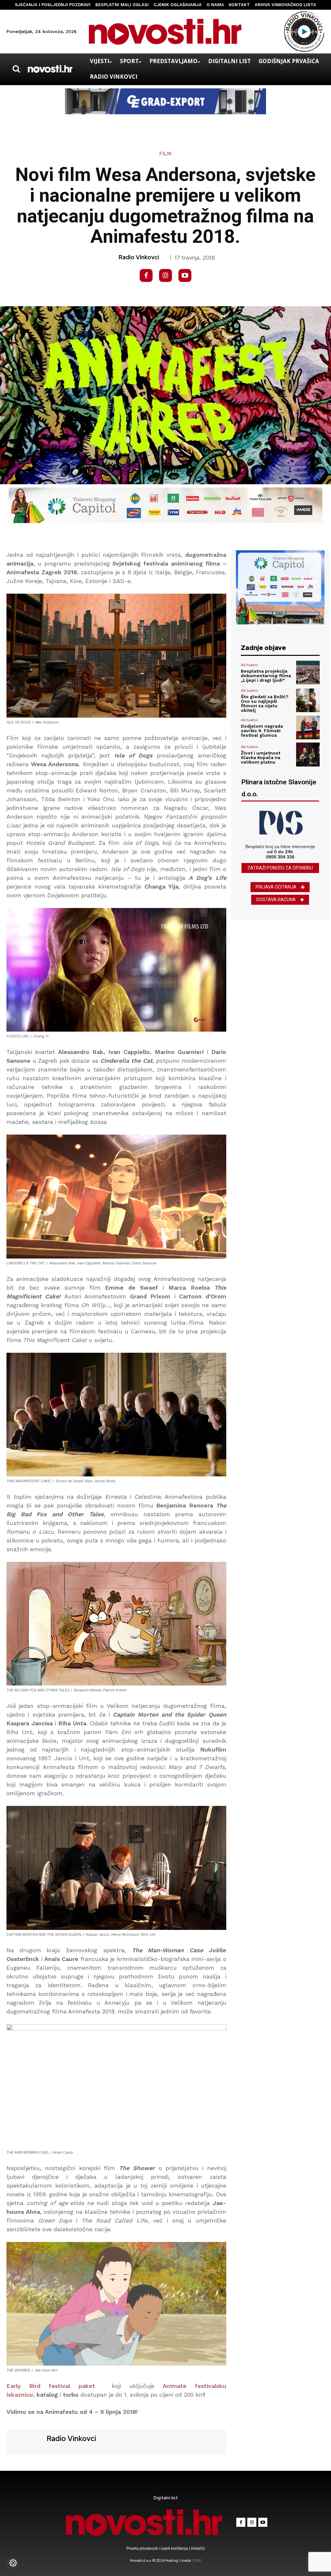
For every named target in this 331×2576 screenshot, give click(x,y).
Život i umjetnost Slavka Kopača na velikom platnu (261, 757)
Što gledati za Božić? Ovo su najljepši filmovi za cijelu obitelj (265, 703)
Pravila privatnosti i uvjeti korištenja (158, 2548)
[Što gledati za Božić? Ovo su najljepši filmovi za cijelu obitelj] (308, 700)
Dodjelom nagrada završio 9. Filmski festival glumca (262, 731)
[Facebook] (146, 275)
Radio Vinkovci (139, 257)
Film (165, 154)
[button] (16, 69)
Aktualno (250, 665)
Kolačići (198, 2548)
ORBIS (196, 2560)
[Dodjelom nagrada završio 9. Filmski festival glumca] (308, 728)
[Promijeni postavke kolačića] (13, 2563)
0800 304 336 (280, 857)
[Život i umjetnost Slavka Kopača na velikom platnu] (308, 754)
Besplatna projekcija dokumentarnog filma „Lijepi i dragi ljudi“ (266, 676)
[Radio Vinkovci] (26, 2441)
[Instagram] (165, 275)
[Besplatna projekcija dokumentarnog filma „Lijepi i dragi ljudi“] (308, 672)
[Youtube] (185, 275)
